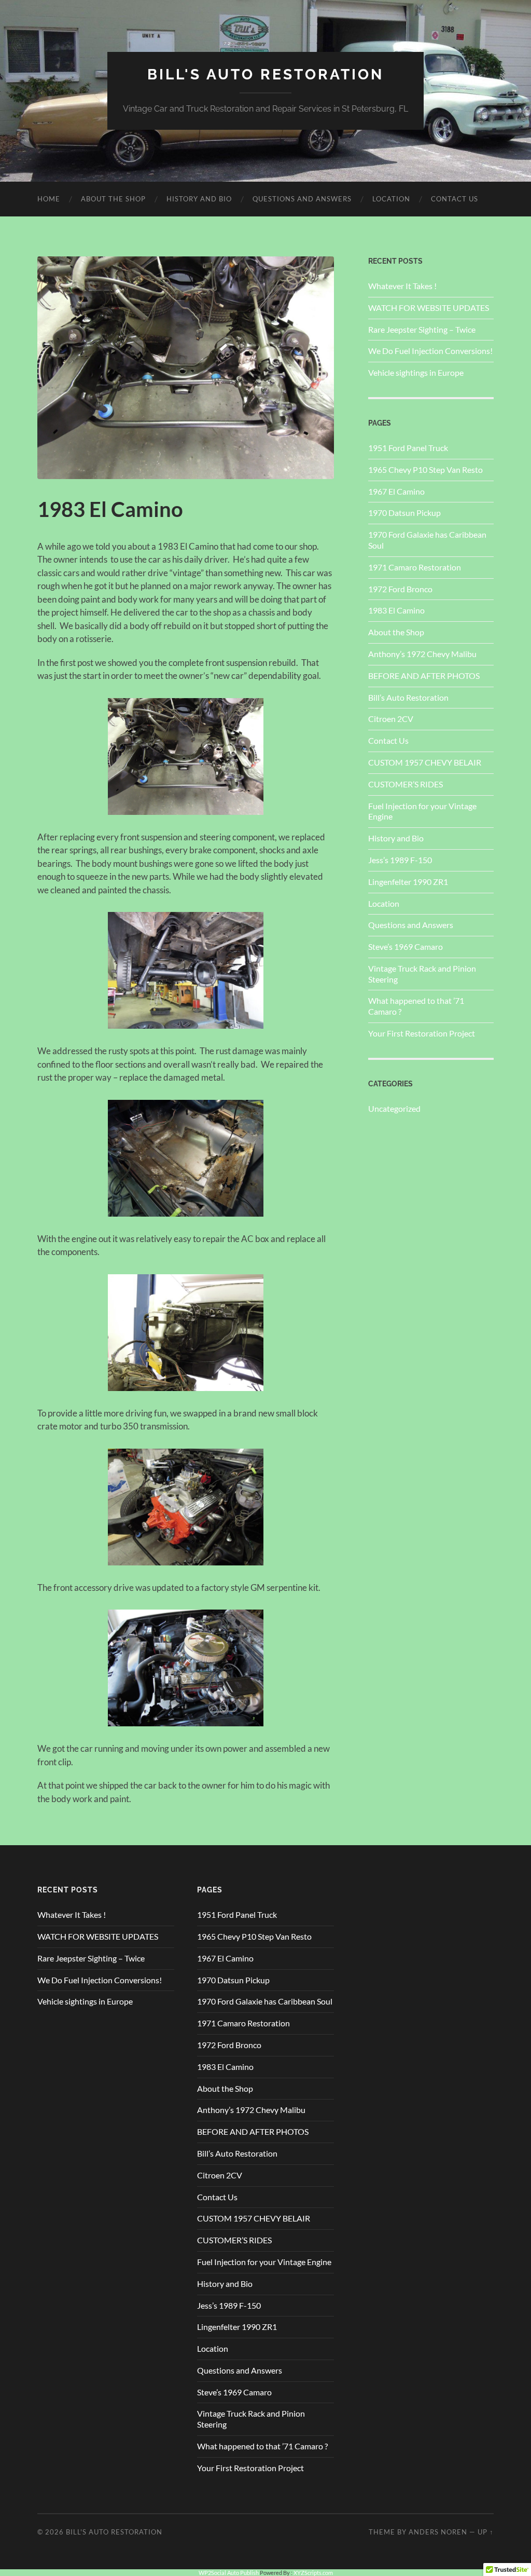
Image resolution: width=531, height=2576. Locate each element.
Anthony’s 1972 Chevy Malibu (422, 654)
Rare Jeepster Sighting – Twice (422, 329)
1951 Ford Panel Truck (408, 448)
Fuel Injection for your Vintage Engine (264, 2262)
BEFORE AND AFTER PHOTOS (424, 676)
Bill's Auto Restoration (265, 74)
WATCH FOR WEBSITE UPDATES (429, 308)
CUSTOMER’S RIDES (406, 784)
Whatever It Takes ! (402, 286)
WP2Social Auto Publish (229, 2573)
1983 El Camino (396, 610)
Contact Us (455, 199)
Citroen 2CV (391, 719)
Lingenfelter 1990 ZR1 (408, 882)
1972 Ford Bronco (400, 589)
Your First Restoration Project (422, 1033)
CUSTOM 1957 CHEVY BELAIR (425, 762)
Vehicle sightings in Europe (416, 372)
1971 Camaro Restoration (415, 567)
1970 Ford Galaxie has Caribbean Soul (265, 2001)
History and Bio (199, 199)
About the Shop (113, 199)
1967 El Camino (396, 491)
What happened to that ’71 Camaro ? (262, 2446)
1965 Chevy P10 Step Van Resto (425, 469)
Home (49, 199)
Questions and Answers (302, 199)
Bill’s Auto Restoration (408, 697)
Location (391, 199)
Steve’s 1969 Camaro (406, 946)
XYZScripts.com (313, 2573)
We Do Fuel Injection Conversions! (430, 351)
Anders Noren (438, 2532)
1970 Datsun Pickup (404, 513)
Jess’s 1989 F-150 (400, 860)
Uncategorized (394, 1108)
